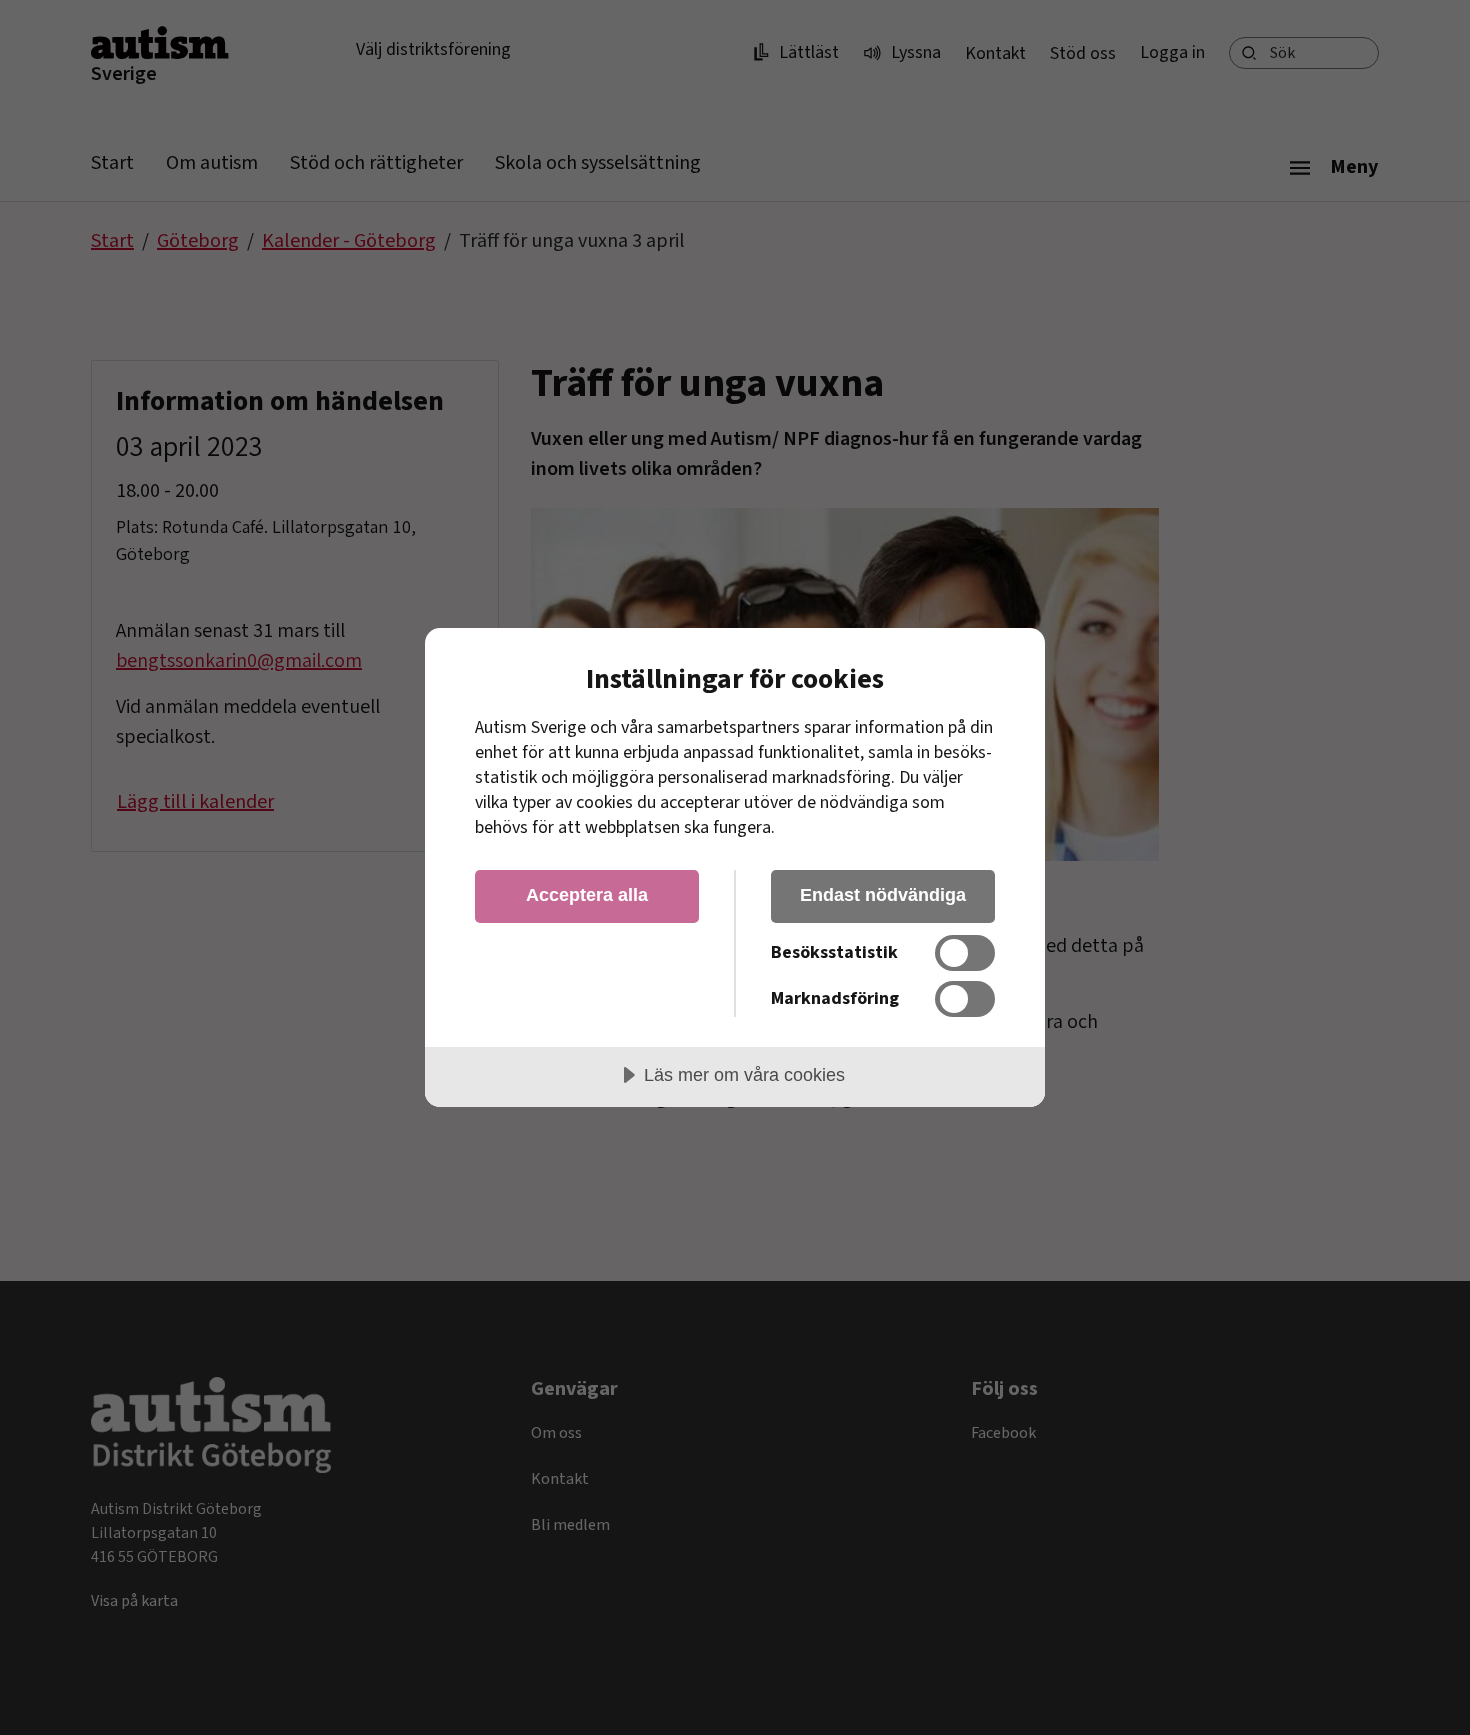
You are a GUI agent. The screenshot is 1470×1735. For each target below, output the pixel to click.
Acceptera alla (587, 895)
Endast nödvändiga (883, 895)
